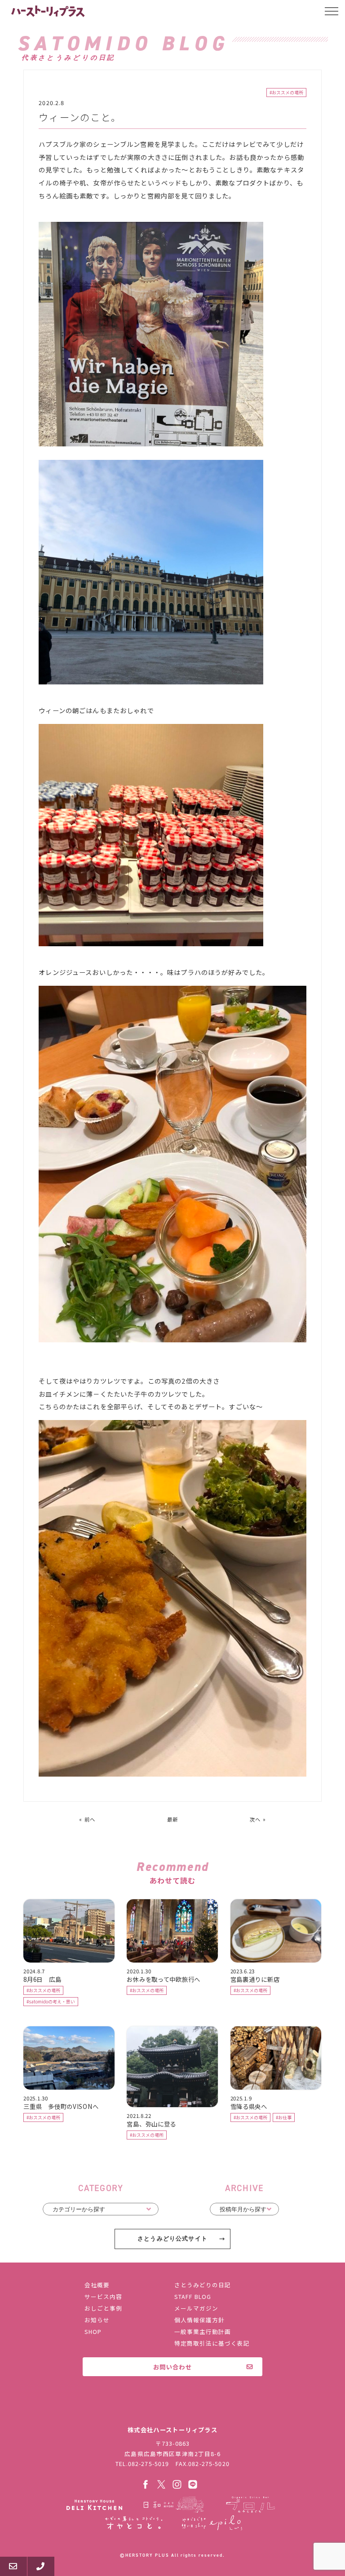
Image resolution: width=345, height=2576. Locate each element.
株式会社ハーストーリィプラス (172, 2411)
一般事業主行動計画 (203, 2331)
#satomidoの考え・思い (51, 2002)
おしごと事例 (103, 2308)
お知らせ (97, 2320)
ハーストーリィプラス (49, 11)
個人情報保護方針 (199, 2320)
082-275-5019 (149, 2464)
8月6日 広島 (42, 1979)
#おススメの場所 (286, 93)
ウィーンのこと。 (80, 117)
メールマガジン (196, 2308)
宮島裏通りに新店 (255, 1979)
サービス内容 (103, 2296)
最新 (172, 1819)
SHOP (93, 2331)
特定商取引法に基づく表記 (212, 2343)
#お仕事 (284, 2117)
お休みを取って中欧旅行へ (164, 1979)
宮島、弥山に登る (151, 2124)
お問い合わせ (172, 2367)
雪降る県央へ (249, 2106)
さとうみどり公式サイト (172, 2239)
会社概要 (97, 2285)
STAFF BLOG (193, 2296)
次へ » (258, 1819)
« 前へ (87, 1819)
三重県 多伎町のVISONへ (61, 2106)
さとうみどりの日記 (203, 2285)
